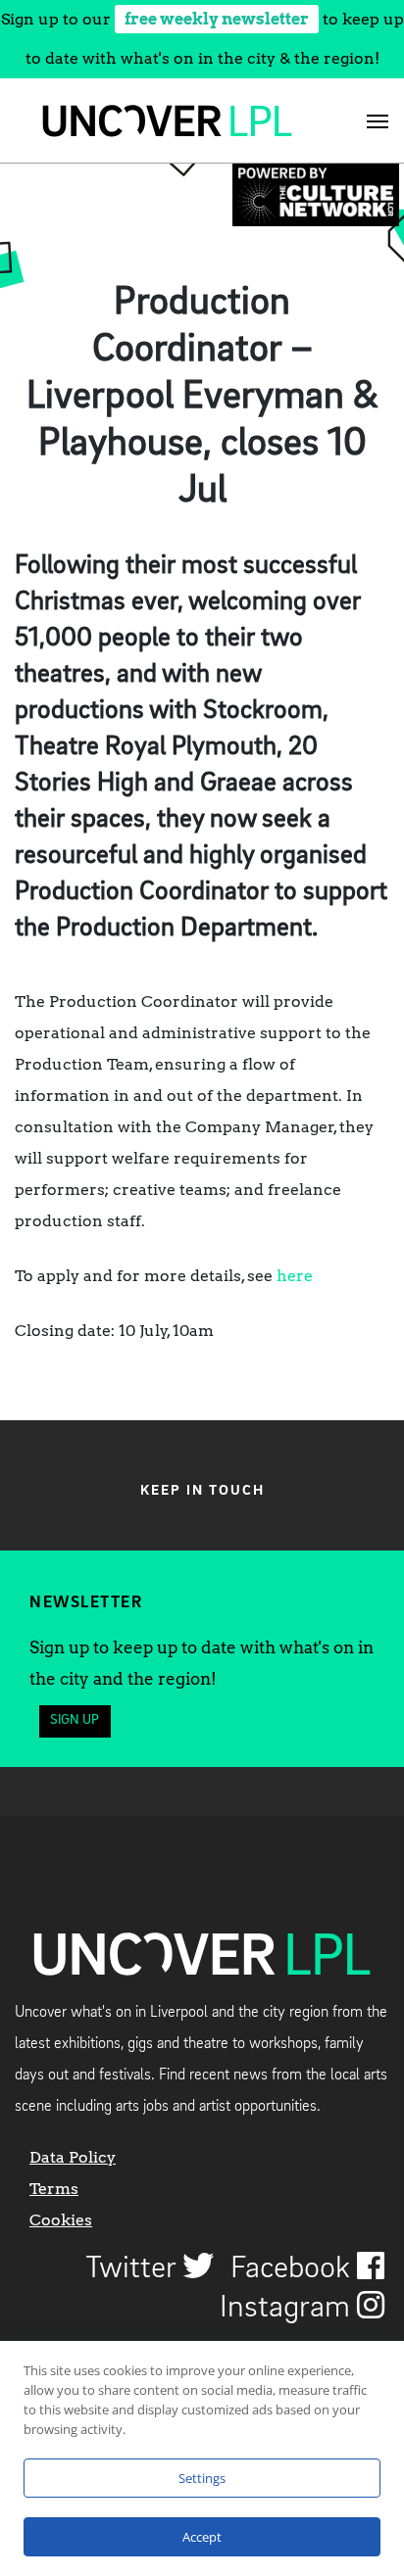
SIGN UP (75, 1720)
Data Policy (73, 2157)
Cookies (61, 2220)
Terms (54, 2189)
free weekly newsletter (217, 19)
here (295, 1276)
